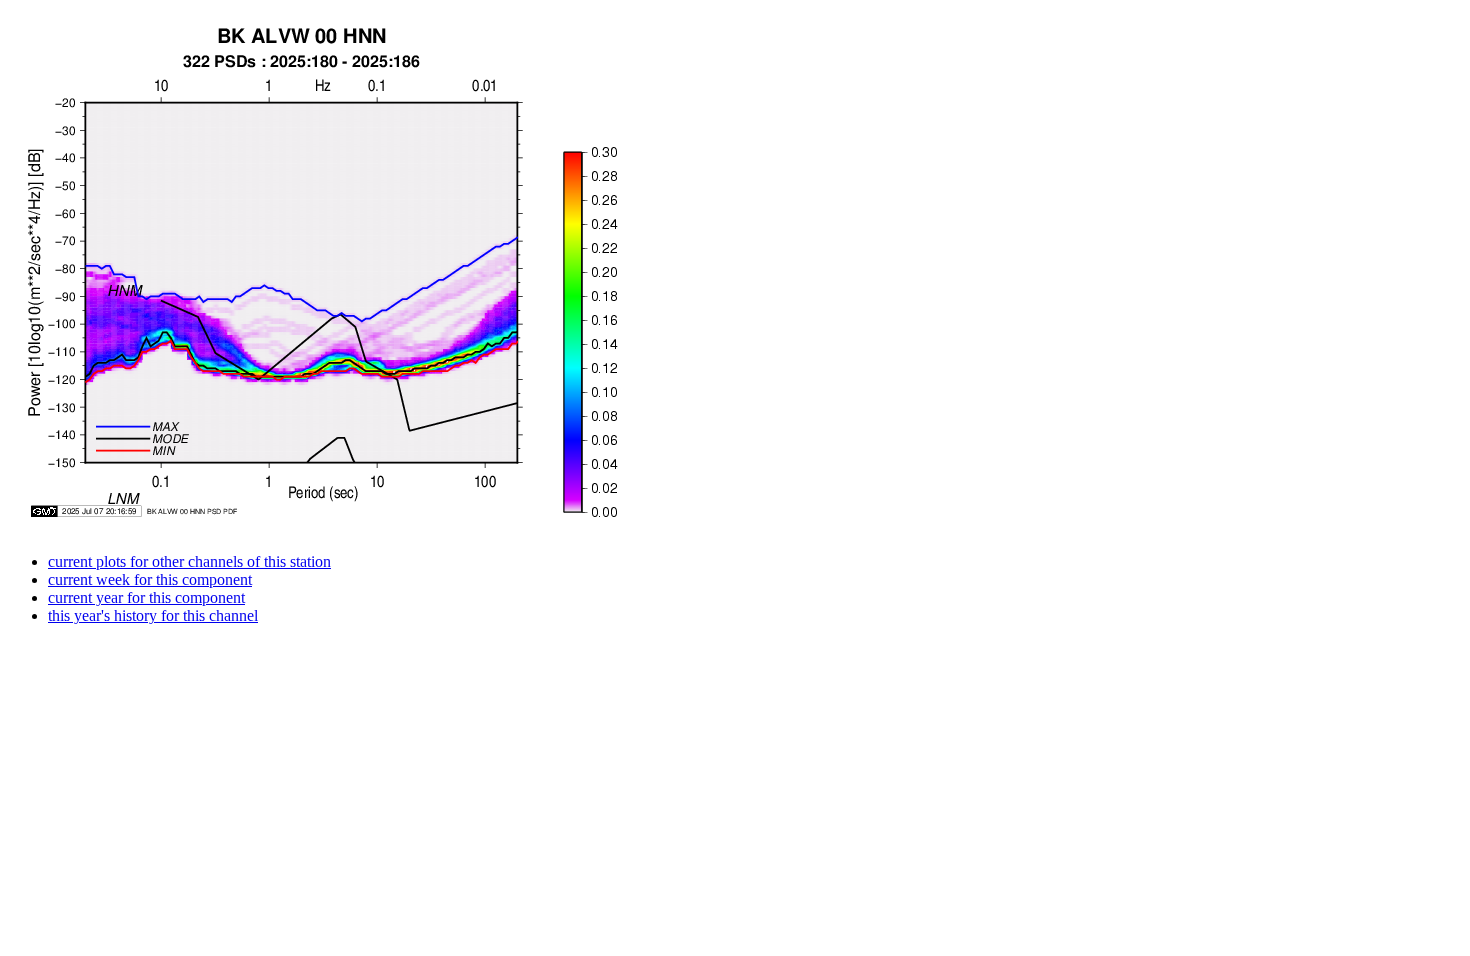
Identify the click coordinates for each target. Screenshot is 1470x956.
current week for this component (150, 579)
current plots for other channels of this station (189, 561)
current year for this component (146, 597)
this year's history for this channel (153, 615)
